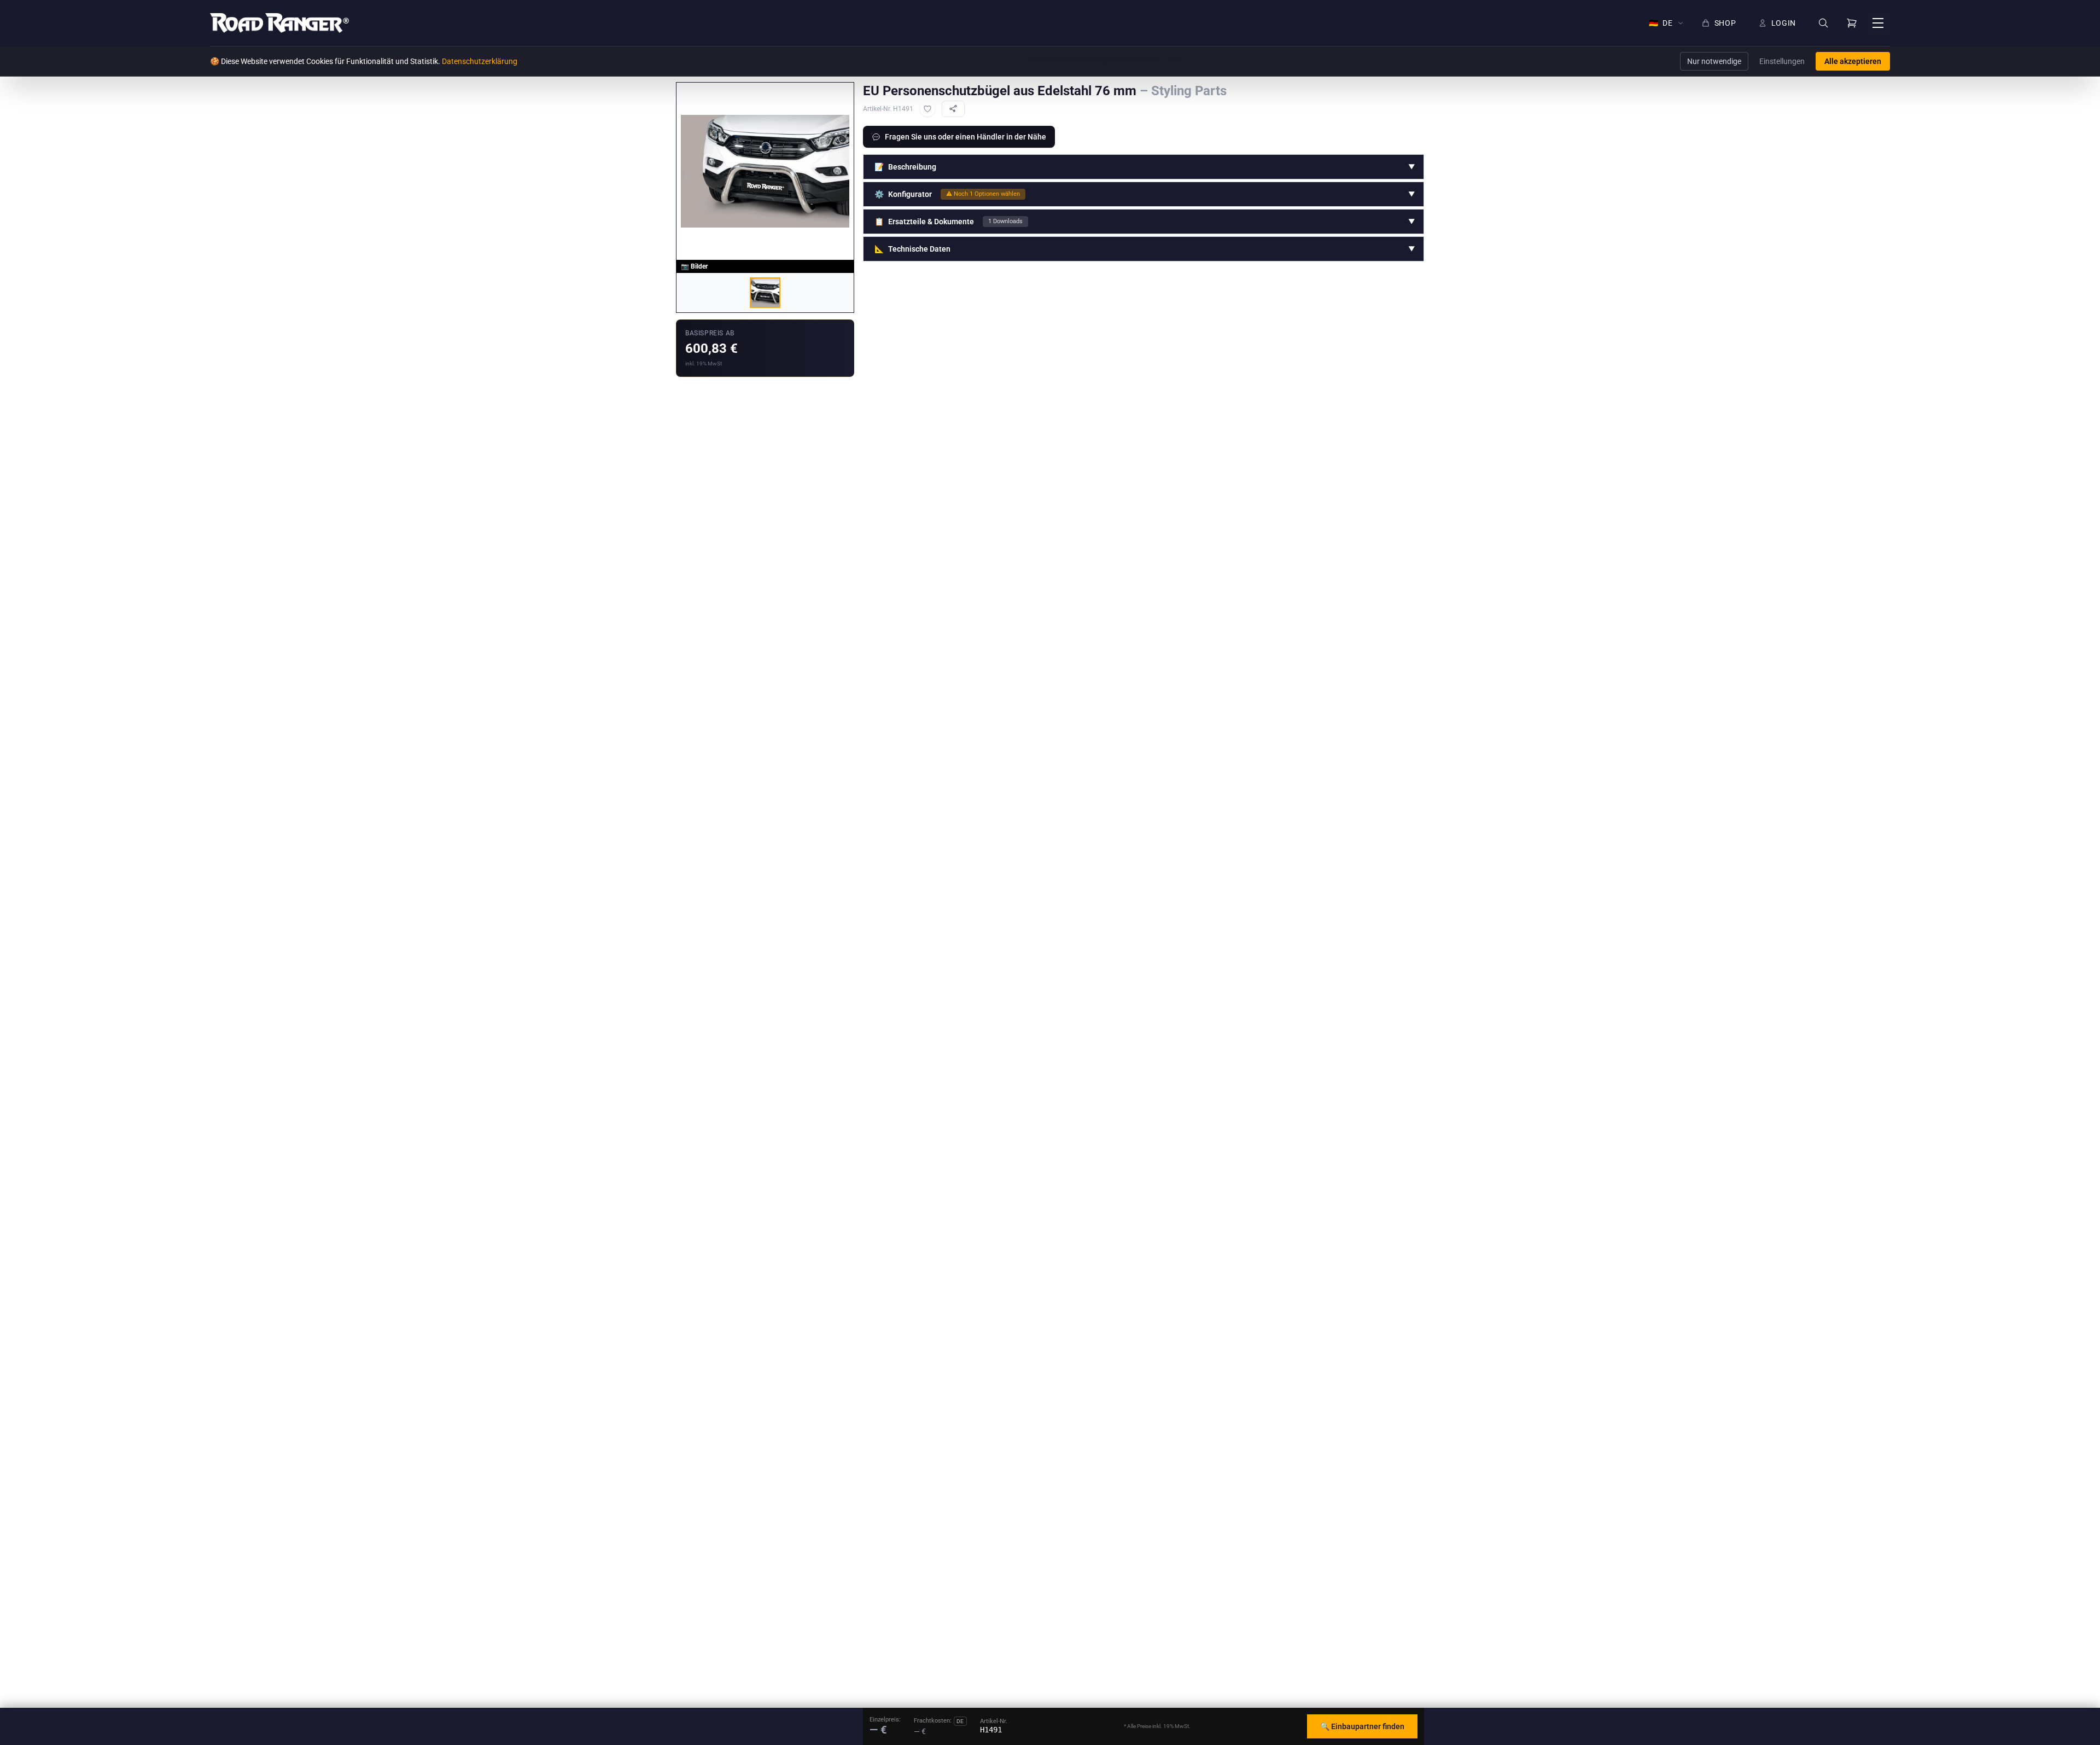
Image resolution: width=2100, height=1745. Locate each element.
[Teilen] (953, 109)
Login (1784, 23)
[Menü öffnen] (1878, 23)
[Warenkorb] (1852, 23)
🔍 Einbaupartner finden (1362, 1726)
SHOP (1725, 23)
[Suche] (1823, 23)
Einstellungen (1782, 61)
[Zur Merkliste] (927, 109)
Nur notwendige (1714, 61)
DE (1661, 23)
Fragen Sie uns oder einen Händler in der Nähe (966, 137)
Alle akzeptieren (1853, 61)
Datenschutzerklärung (480, 61)
